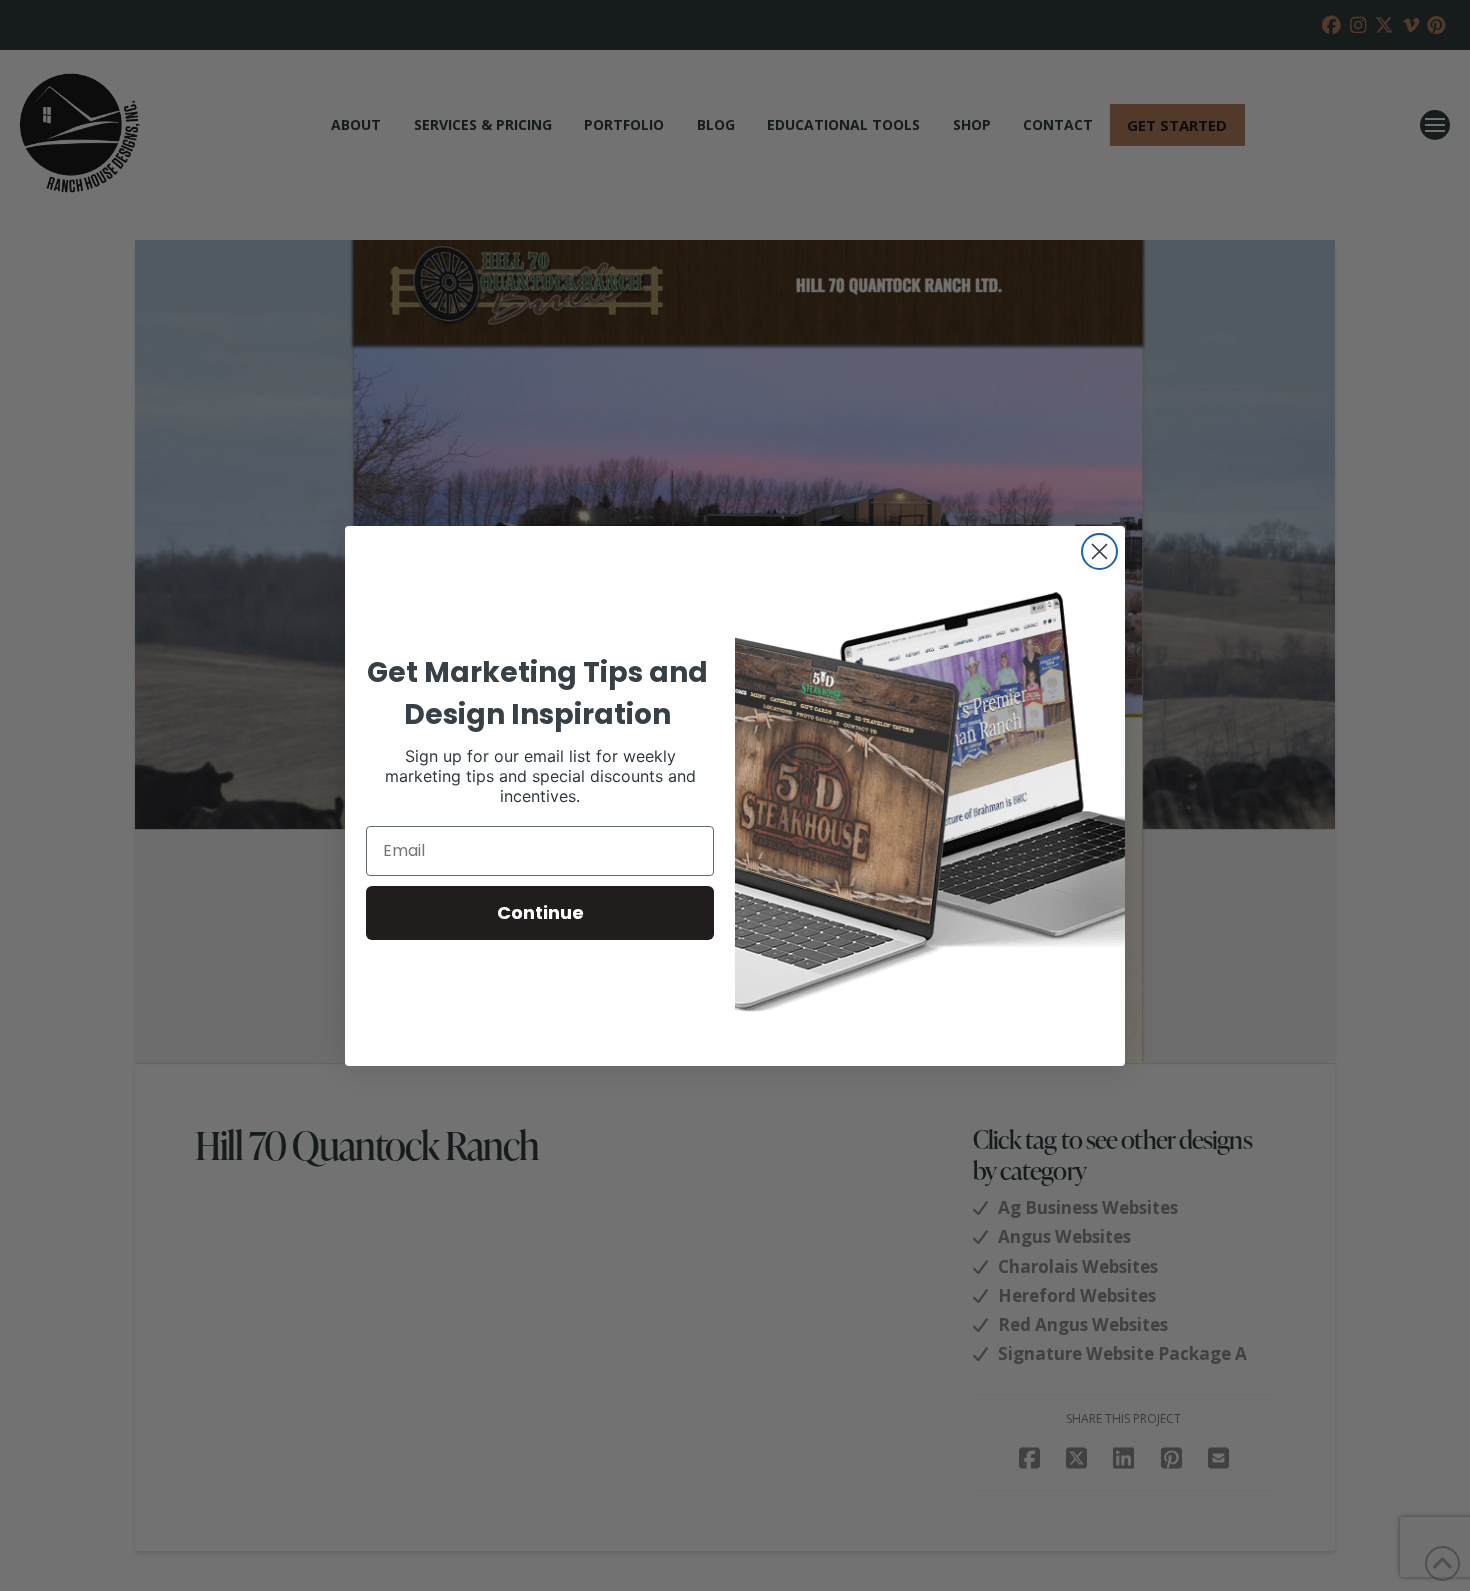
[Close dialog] (1099, 551)
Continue (540, 912)
